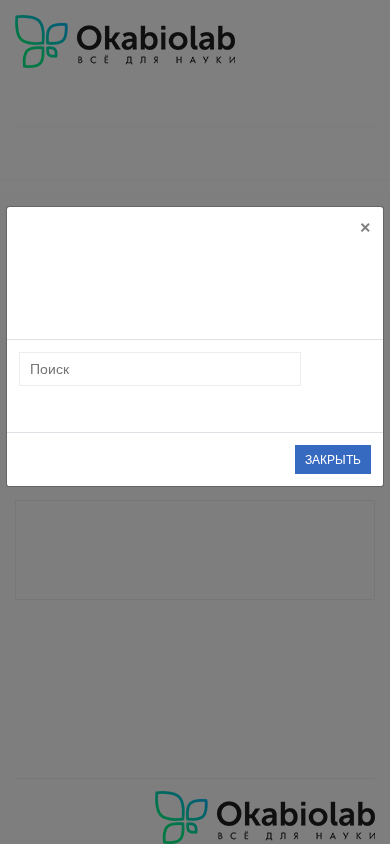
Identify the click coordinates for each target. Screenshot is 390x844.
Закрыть (333, 460)
